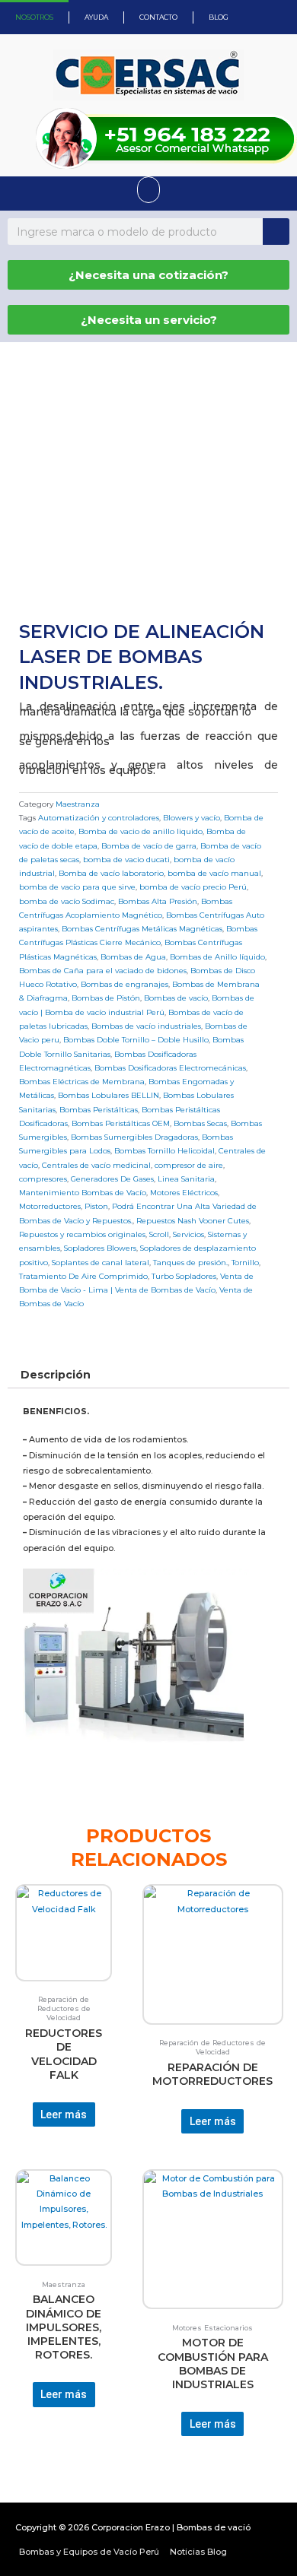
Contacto (158, 17)
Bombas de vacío (176, 998)
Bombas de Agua (133, 956)
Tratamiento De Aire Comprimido (83, 1276)
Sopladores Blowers (100, 1248)
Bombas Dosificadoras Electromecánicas (170, 1068)
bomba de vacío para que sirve (77, 887)
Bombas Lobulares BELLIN (109, 1095)
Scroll (159, 1234)
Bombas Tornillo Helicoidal (164, 1150)
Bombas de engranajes (125, 984)
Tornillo (245, 1262)
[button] (148, 190)
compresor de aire (189, 1165)
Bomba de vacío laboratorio (111, 873)
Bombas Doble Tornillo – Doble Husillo (136, 1039)
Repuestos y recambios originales (82, 1234)
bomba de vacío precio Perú (193, 887)
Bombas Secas (200, 1123)
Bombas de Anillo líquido (217, 956)
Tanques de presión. (190, 1262)
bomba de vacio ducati (126, 859)
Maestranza (78, 804)
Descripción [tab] (56, 1375)
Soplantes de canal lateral (101, 1262)
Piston (96, 1206)
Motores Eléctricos (184, 1192)
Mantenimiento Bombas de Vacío (83, 1192)
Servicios (188, 1234)
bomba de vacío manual (214, 873)
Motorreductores (50, 1206)
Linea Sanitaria (186, 1179)
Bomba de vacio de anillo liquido (141, 831)
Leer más (64, 2114)
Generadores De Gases (112, 1179)
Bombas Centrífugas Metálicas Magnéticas (142, 928)
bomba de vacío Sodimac (67, 901)
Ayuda (96, 17)
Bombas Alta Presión (158, 901)
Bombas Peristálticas (99, 1109)
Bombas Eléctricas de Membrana (82, 1081)
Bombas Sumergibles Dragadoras (134, 1137)
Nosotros (34, 17)
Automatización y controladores (99, 817)
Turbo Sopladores (184, 1276)
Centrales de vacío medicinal (96, 1165)
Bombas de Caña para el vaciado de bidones (103, 970)
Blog (219, 17)
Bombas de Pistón (106, 998)
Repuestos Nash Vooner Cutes (193, 1220)
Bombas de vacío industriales (146, 1026)
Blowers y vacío (192, 817)
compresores (43, 1179)
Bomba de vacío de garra (149, 845)
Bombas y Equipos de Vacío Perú (89, 2552)
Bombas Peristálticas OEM (121, 1123)
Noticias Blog (198, 2552)
